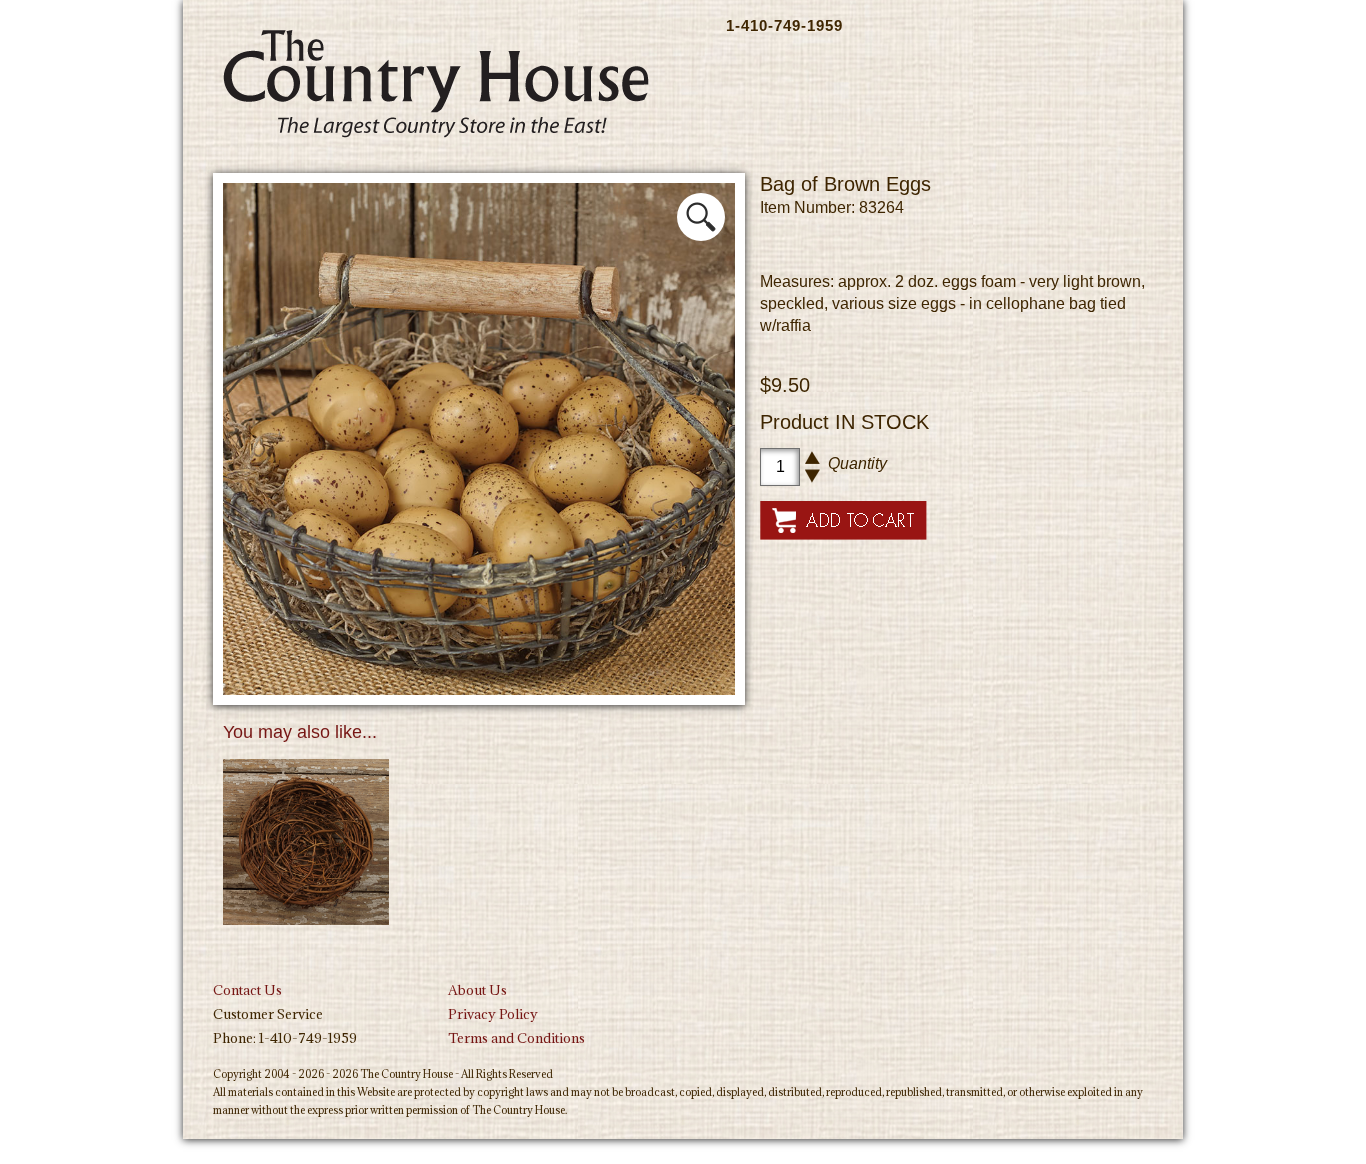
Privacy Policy (493, 1014)
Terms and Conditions (516, 1038)
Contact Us (247, 990)
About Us (477, 990)
